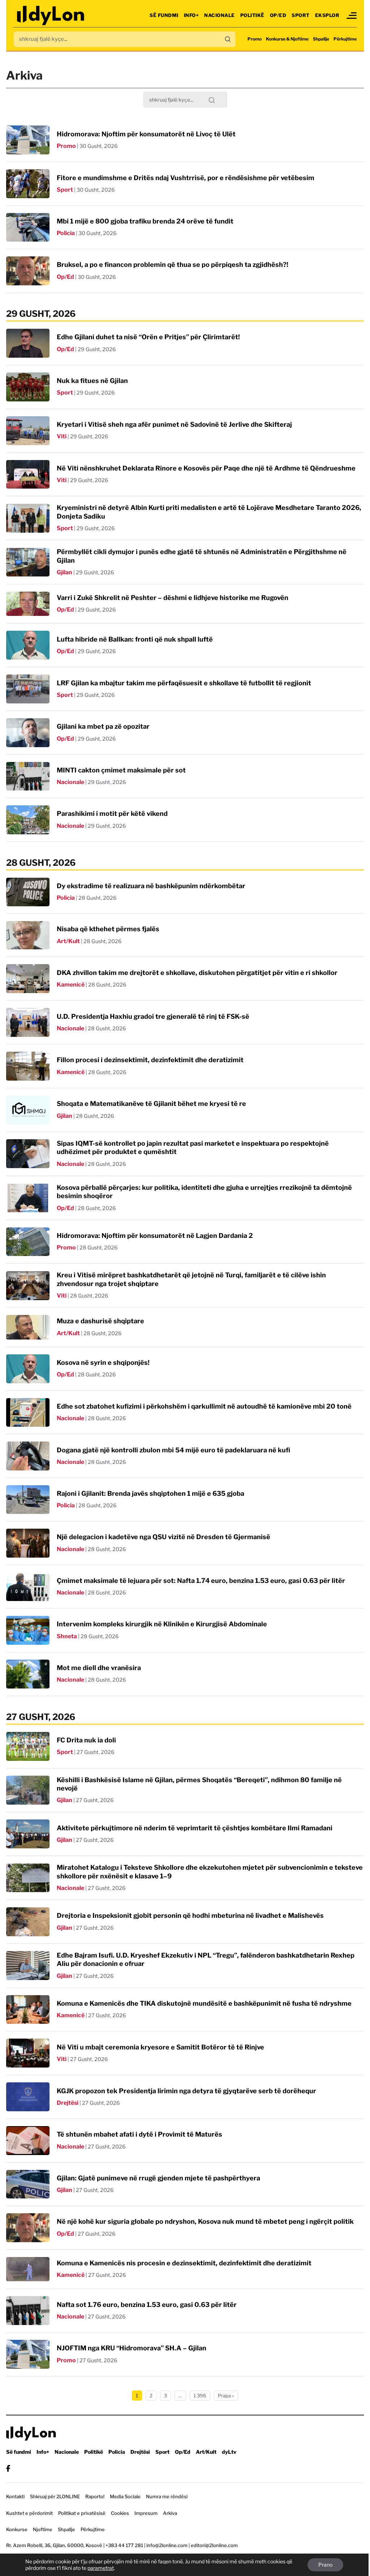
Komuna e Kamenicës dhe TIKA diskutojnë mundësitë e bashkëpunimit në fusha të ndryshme (204, 2003)
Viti (62, 436)
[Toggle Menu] (352, 16)
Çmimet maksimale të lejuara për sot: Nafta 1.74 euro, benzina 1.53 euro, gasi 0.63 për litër (201, 1581)
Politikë (252, 15)
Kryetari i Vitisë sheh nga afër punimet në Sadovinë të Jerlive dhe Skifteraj (174, 424)
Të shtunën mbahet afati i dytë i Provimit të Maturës (139, 2134)
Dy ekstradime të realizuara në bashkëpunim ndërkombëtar (151, 886)
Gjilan (64, 572)
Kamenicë (71, 985)
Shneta (67, 1636)
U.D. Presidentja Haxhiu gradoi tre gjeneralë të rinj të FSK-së (153, 1016)
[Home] (51, 15)
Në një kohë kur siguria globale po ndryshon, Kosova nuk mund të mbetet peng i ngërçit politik (205, 2221)
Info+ (192, 15)
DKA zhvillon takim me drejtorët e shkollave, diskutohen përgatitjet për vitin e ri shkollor (197, 973)
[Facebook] (8, 2468)
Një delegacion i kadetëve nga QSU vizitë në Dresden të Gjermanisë (164, 1537)
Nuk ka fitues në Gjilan (92, 381)
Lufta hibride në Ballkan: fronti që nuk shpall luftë (135, 639)
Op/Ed (278, 15)
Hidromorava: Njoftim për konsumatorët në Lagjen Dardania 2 (155, 1236)
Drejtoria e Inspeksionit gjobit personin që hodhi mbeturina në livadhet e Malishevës (190, 1915)
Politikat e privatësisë (82, 2513)
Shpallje (321, 39)
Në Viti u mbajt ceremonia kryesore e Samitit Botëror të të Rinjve (160, 2047)
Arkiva (170, 2513)
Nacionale (220, 15)
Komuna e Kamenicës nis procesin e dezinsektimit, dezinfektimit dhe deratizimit (184, 2263)
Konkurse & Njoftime (287, 39)
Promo (255, 39)
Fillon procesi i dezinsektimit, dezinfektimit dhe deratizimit (150, 1060)
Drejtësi (68, 2103)
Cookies (120, 2513)
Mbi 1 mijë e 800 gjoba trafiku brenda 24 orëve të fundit (145, 221)
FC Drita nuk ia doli (86, 1740)
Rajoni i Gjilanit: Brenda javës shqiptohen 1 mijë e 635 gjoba (150, 1493)
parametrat (101, 2568)
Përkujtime (345, 39)
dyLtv (229, 2452)
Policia (66, 233)
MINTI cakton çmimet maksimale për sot (121, 770)
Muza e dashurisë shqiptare (100, 1321)
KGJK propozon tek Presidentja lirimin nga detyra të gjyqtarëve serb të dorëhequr (186, 2091)
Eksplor (327, 15)
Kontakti (15, 2496)
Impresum (146, 2513)
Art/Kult (68, 941)
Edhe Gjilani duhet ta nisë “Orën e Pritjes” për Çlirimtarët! (148, 337)
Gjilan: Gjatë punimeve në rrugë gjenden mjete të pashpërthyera (158, 2178)
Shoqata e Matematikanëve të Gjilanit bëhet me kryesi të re (151, 1104)
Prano (325, 2565)
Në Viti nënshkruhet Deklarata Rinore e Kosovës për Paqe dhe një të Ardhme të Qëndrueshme (206, 468)
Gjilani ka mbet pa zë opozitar (103, 726)
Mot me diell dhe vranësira (99, 1668)
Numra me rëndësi (167, 2496)
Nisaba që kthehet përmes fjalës (108, 929)
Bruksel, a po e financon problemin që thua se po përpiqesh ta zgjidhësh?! (173, 265)
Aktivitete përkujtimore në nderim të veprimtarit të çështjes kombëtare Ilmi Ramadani (195, 1828)
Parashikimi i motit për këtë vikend (112, 814)
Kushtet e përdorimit (29, 2513)
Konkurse (17, 2529)
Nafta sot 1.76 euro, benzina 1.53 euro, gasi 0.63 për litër (147, 2305)
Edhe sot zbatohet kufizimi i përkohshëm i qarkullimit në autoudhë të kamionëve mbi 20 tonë (204, 1406)
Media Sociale (125, 2496)
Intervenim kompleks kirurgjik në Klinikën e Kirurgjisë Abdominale (162, 1624)
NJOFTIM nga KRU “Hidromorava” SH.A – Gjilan (132, 2348)
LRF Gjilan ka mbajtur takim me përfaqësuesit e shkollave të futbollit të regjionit (184, 683)
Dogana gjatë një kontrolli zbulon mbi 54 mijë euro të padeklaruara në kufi (173, 1450)
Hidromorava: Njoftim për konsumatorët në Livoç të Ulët (146, 134)
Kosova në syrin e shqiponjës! (103, 1362)
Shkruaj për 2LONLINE (55, 2496)
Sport (301, 15)
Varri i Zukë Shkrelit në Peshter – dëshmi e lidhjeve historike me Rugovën (173, 598)
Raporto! (95, 2496)
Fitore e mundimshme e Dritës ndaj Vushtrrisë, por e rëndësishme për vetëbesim (186, 178)
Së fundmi (164, 15)
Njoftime (43, 2529)
